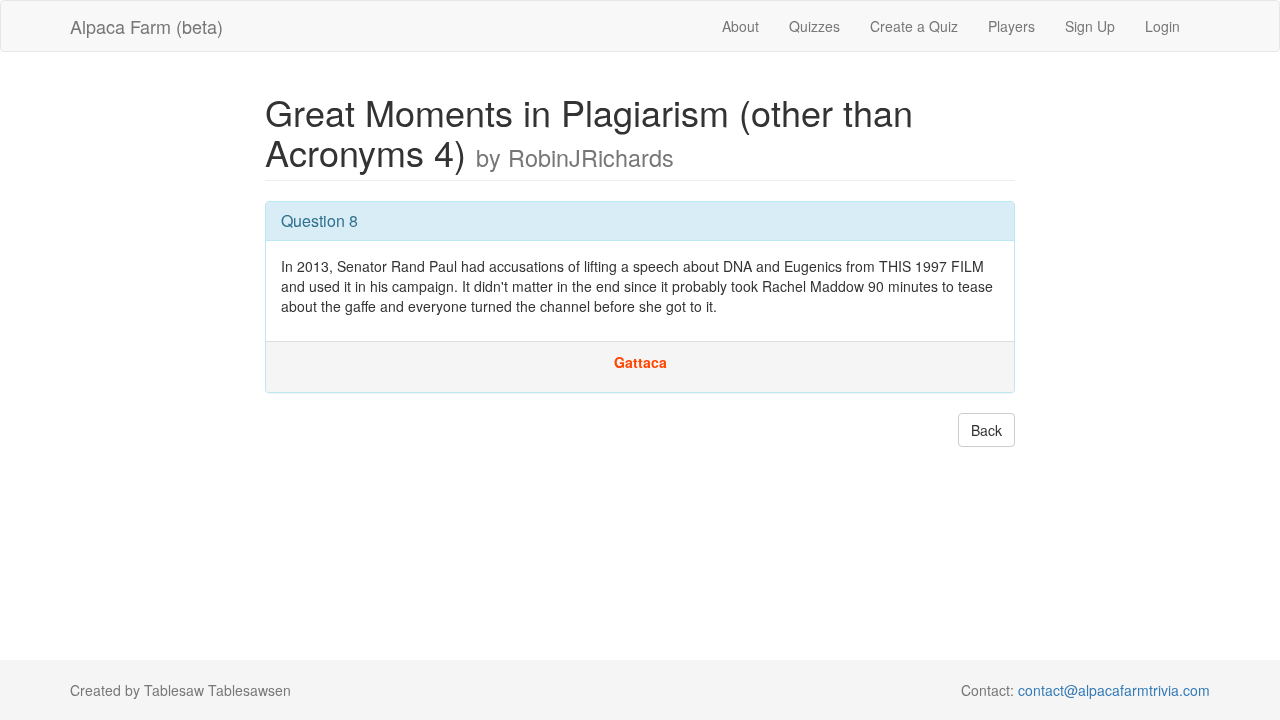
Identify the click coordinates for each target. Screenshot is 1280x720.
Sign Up (1090, 26)
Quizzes (814, 26)
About (740, 26)
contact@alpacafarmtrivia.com (1114, 690)
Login (1162, 26)
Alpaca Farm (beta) (146, 26)
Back (986, 430)
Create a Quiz (914, 26)
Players (1011, 26)
